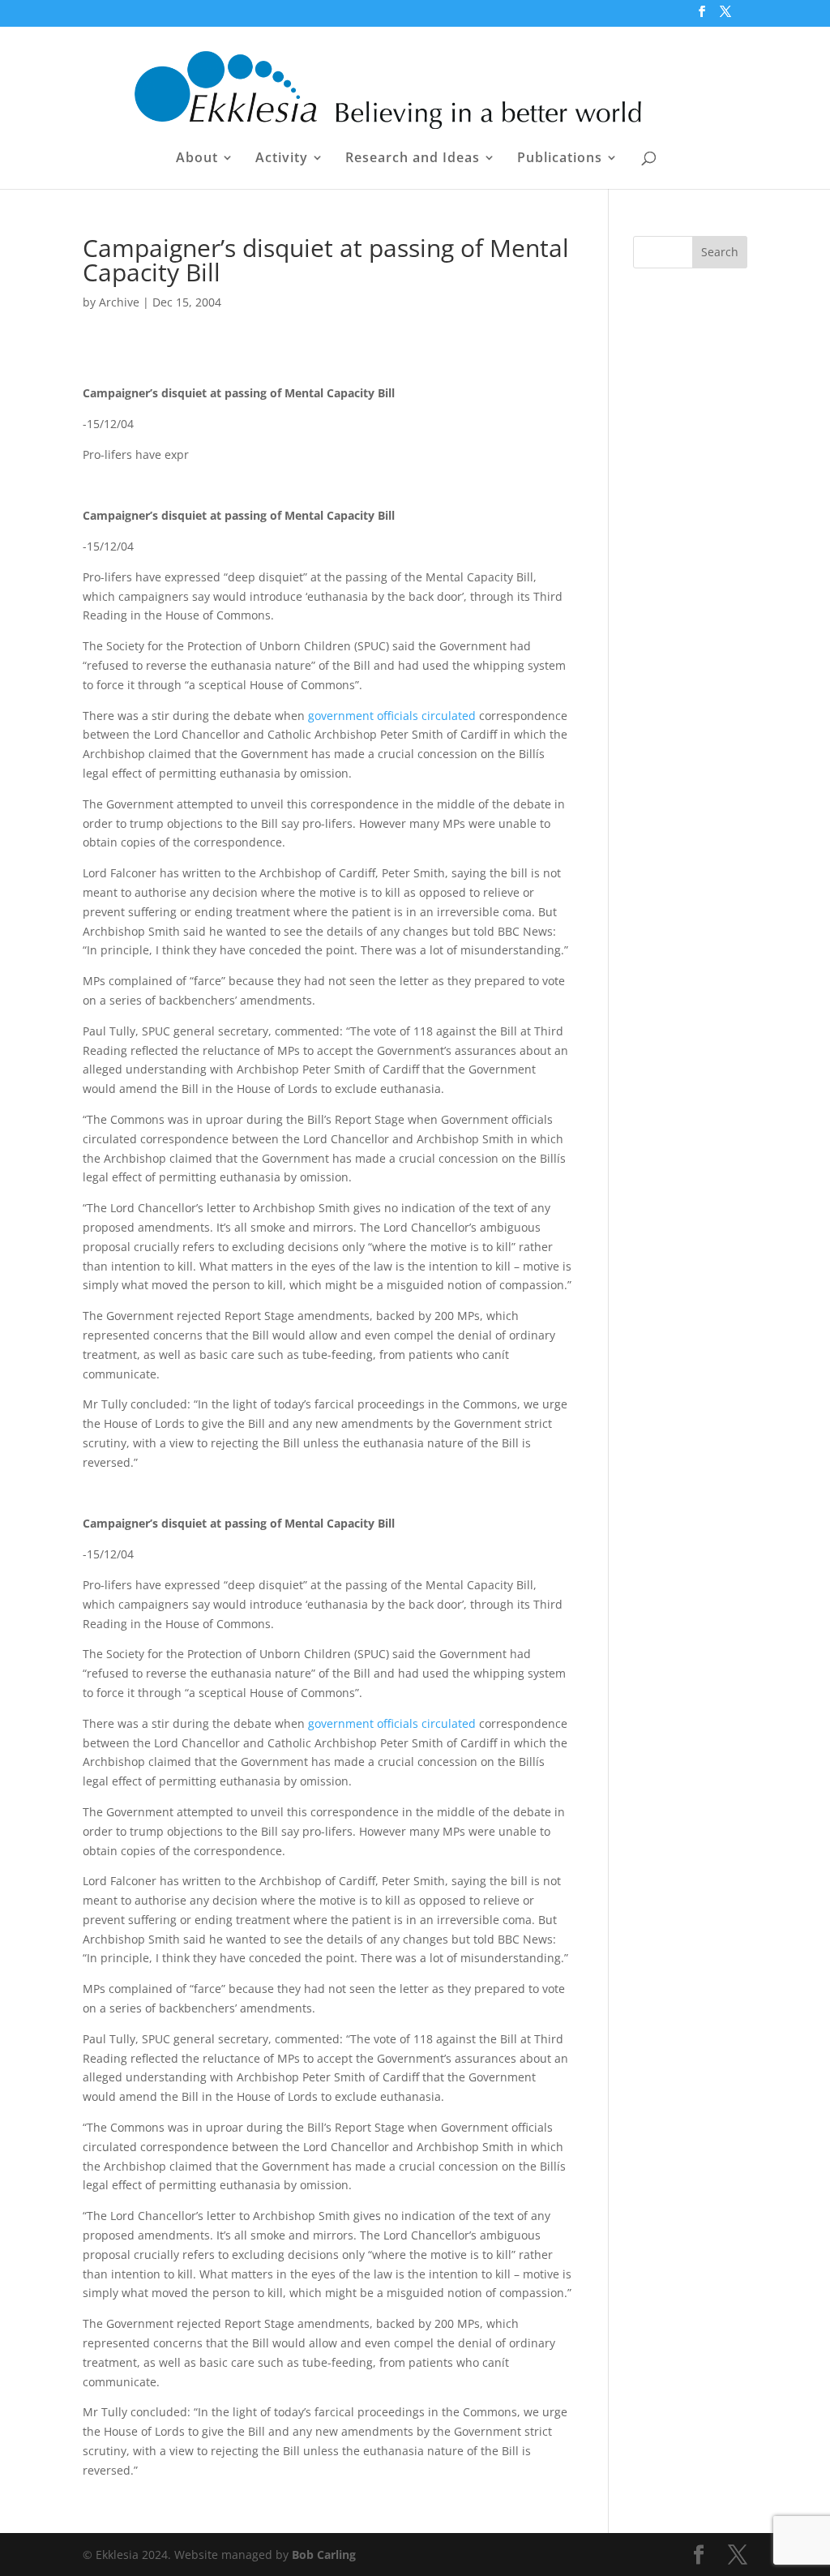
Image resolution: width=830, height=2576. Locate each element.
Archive (119, 302)
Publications (560, 159)
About (197, 159)
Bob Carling (324, 2555)
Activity (282, 159)
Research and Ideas (413, 159)
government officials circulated (392, 716)
